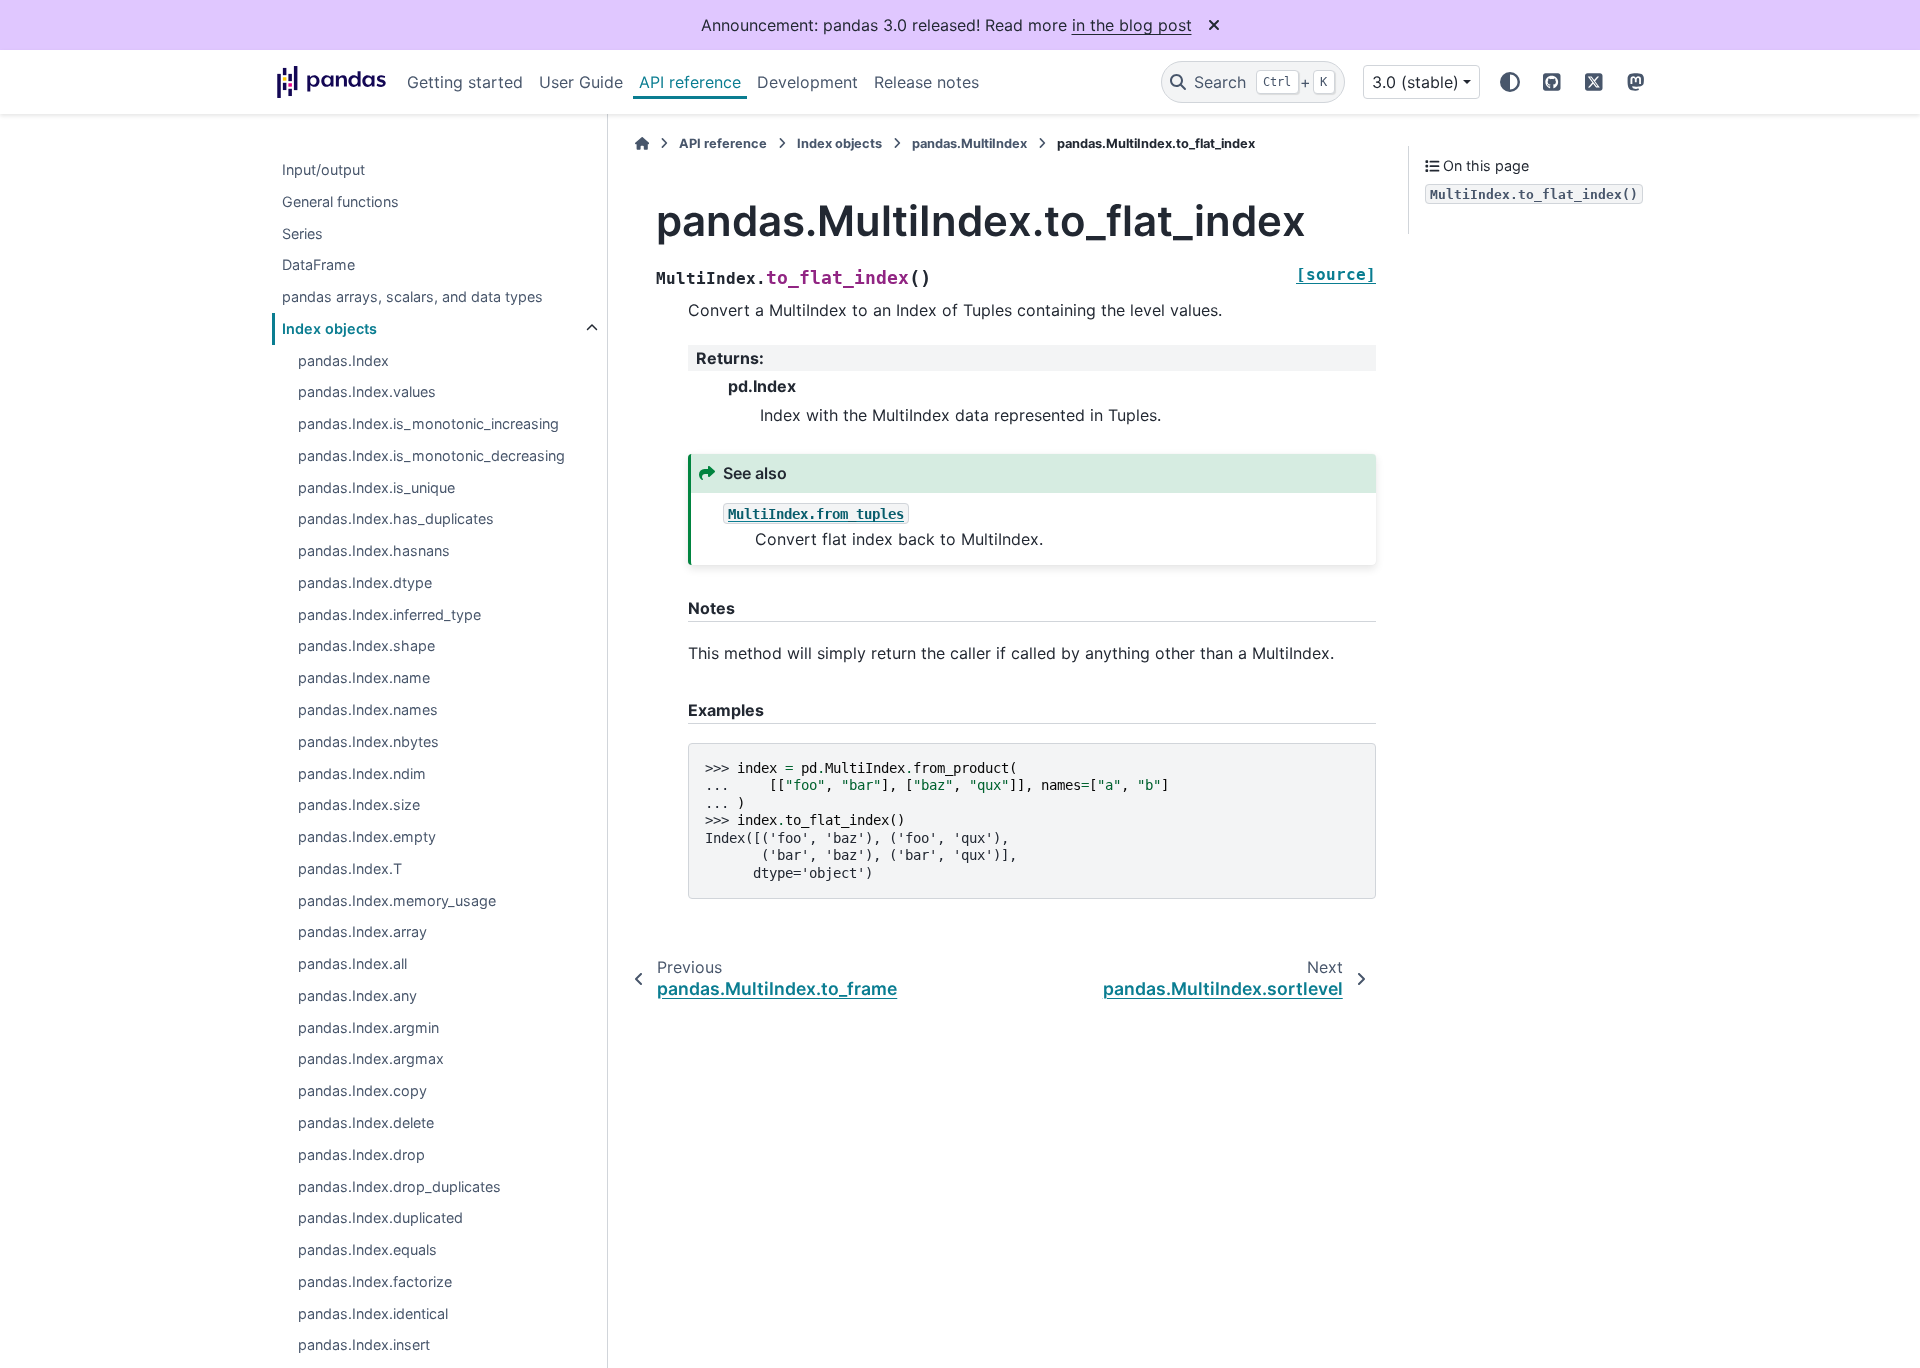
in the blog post (1132, 25)
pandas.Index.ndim (362, 773)
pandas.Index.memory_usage (397, 900)
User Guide (581, 82)
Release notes (926, 82)
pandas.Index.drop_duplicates (399, 1186)
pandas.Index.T (350, 868)
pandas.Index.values (367, 392)
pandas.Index (343, 360)
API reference (690, 82)
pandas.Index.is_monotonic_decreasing (431, 455)
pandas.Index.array (362, 932)
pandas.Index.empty (367, 836)
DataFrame (318, 265)
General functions (340, 201)
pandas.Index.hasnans (374, 551)
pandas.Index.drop (361, 1154)
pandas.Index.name (364, 678)
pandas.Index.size (359, 805)
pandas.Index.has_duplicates (396, 519)
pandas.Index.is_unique (376, 487)
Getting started (465, 82)
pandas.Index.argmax (371, 1059)
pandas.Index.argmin (368, 1027)
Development (807, 82)
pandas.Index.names (368, 709)
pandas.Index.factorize (375, 1281)
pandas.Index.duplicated (380, 1218)
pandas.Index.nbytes (368, 741)
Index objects (329, 328)
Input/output (323, 169)
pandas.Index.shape (366, 646)
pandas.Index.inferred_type (389, 614)
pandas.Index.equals (367, 1249)
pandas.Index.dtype (365, 582)
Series (302, 233)
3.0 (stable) (1415, 82)
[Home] (642, 143)
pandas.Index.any (357, 995)
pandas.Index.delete (366, 1122)
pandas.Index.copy (362, 1091)
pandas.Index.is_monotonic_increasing (428, 424)
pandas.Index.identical (373, 1313)
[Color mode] (1510, 82)
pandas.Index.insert (364, 1345)
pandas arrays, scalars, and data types (412, 296)
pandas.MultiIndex (969, 143)
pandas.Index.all (352, 964)
